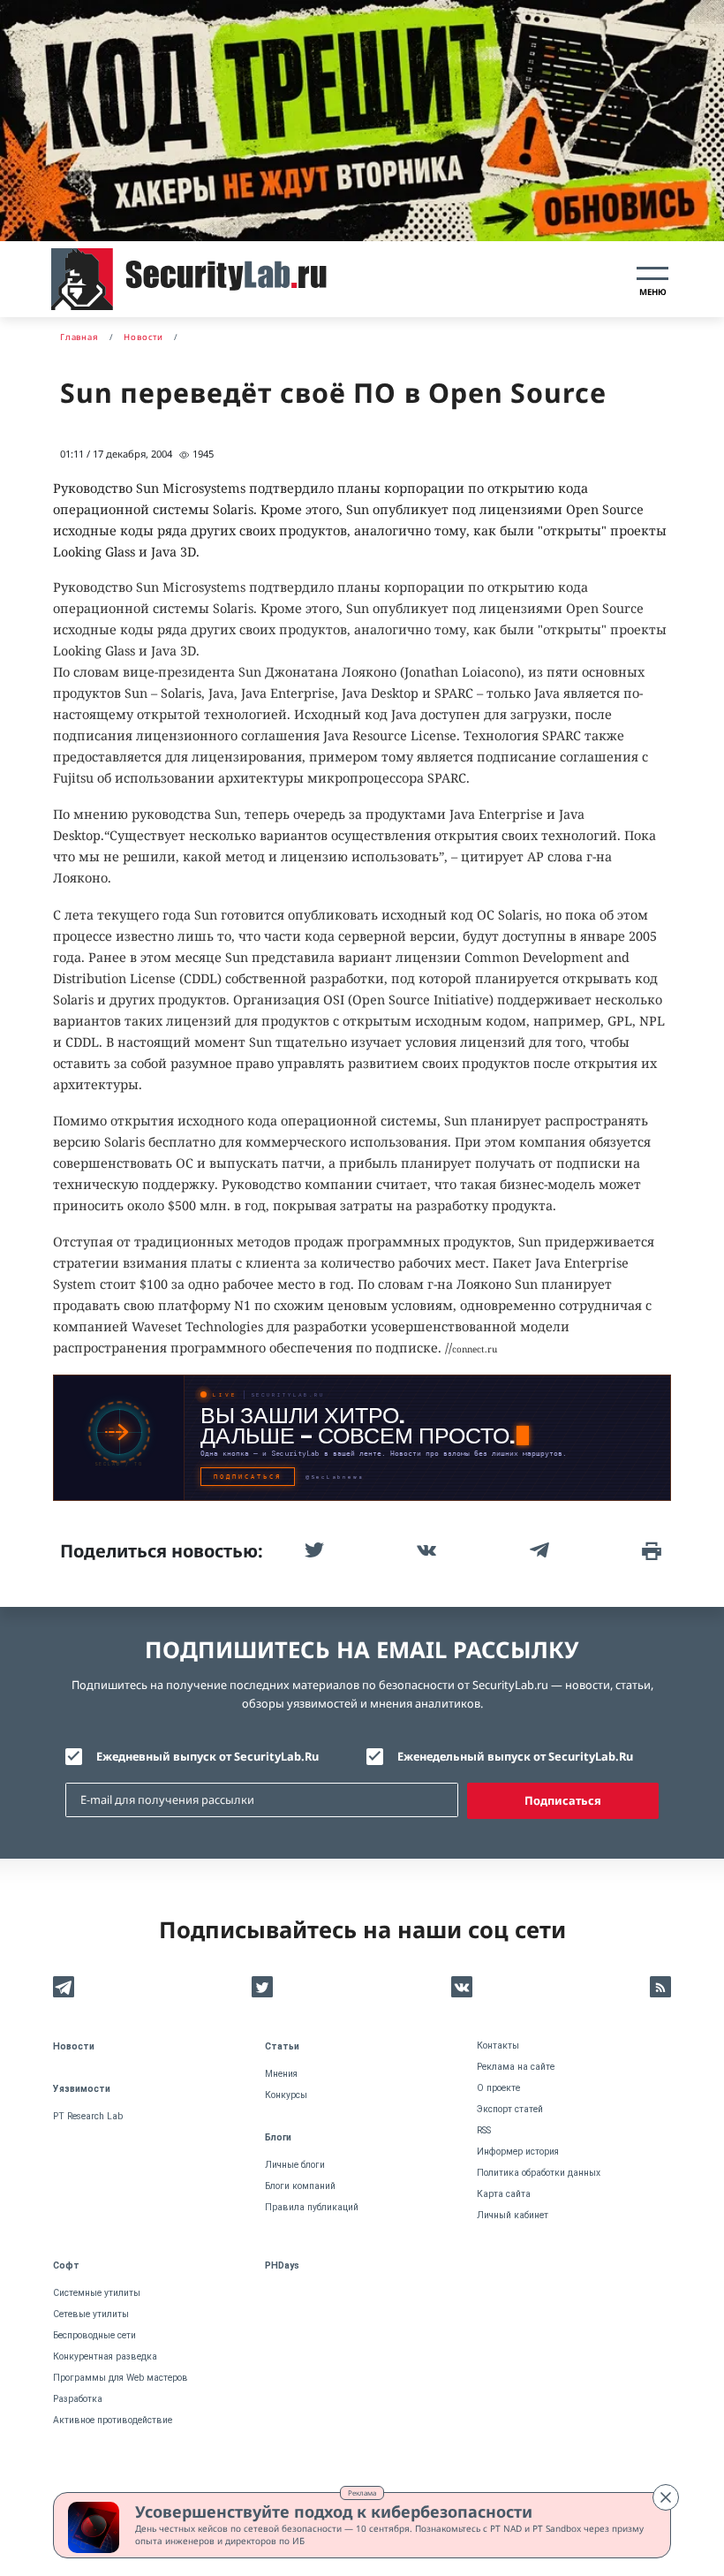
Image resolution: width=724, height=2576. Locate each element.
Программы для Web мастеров (121, 2378)
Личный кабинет (513, 2215)
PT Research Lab (88, 2116)
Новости (74, 2046)
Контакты (498, 2046)
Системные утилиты (97, 2293)
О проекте (498, 2088)
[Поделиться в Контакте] (425, 1550)
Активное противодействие (113, 2420)
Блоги (278, 2137)
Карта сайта (504, 2194)
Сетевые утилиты (91, 2314)
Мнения (281, 2074)
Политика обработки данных (539, 2173)
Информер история (518, 2152)
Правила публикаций (312, 2207)
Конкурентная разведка (105, 2356)
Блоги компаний (300, 2186)
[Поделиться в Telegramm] (538, 1550)
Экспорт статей (510, 2109)
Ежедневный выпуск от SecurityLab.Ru (207, 1756)
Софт (66, 2265)
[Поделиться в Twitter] (313, 1550)
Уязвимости (82, 2089)
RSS (484, 2130)
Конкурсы (286, 2095)
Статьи (282, 2046)
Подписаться (563, 1800)
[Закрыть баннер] (666, 2497)
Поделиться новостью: (162, 1551)
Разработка (78, 2399)
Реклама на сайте (516, 2067)
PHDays (282, 2265)
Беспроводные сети (94, 2335)
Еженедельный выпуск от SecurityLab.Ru (515, 1756)
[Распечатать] (650, 1550)
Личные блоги (295, 2165)
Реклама (362, 2493)
